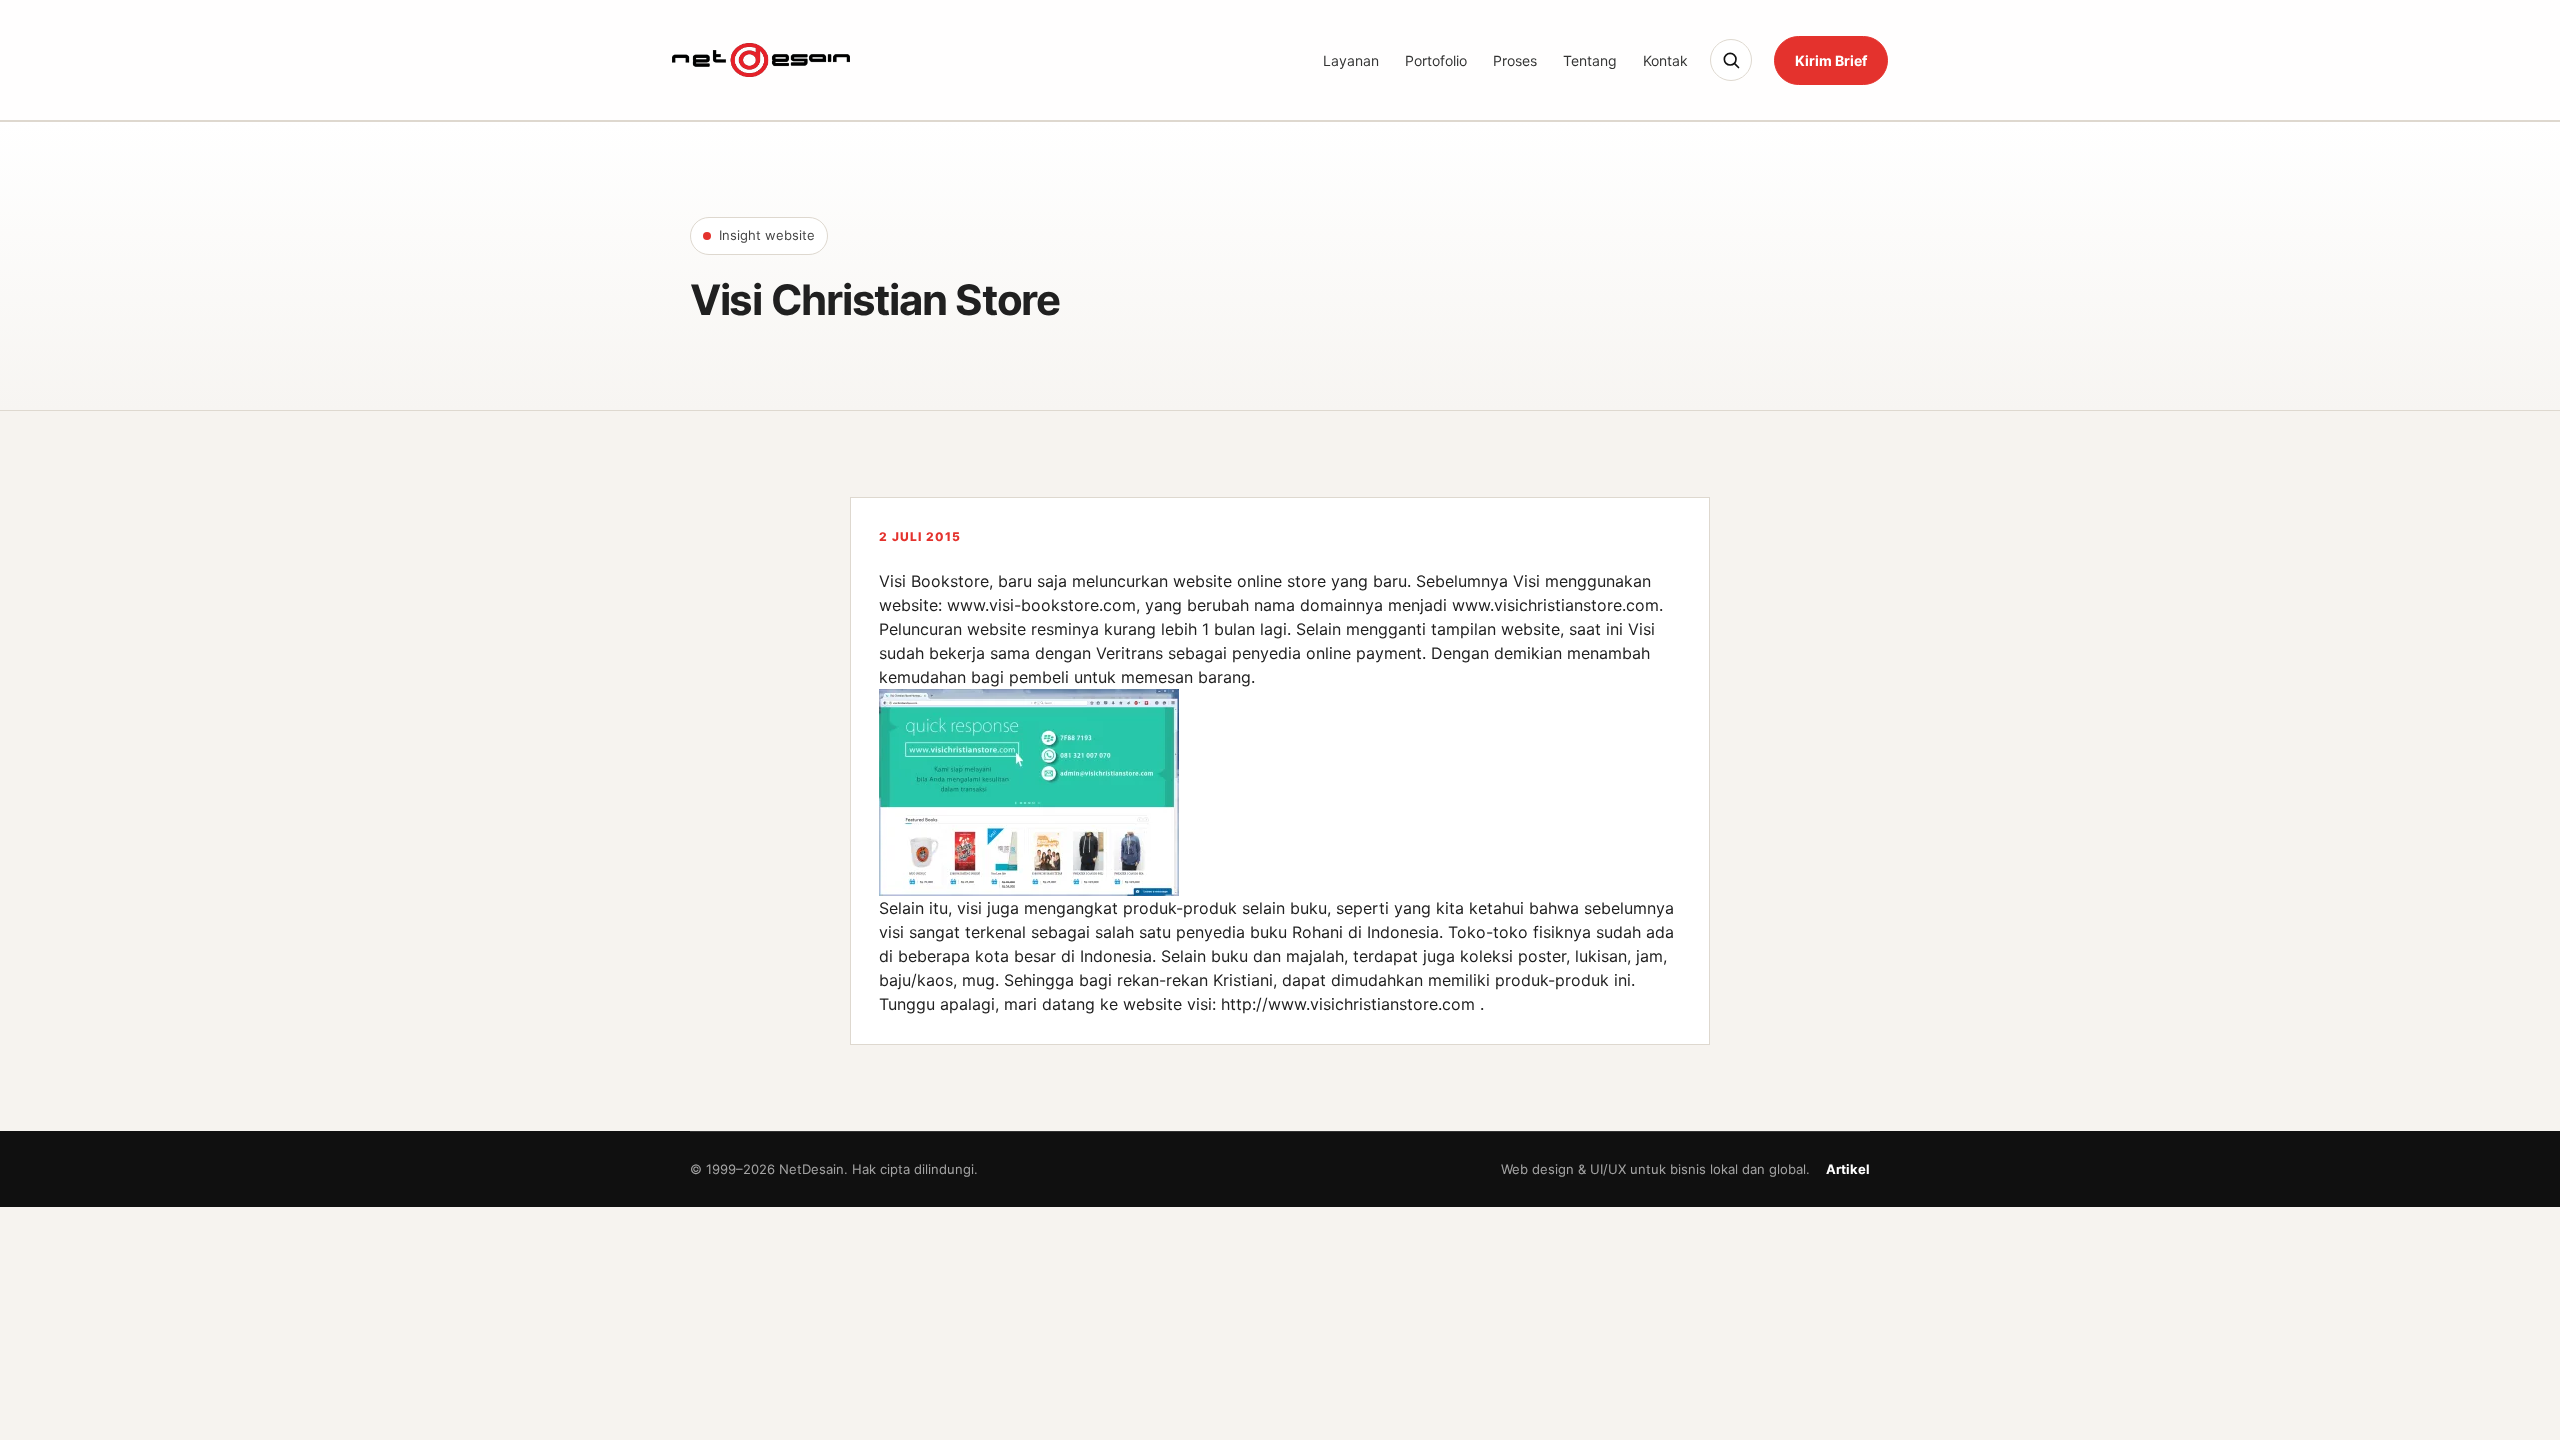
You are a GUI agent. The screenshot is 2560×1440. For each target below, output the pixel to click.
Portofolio (1436, 60)
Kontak (1665, 60)
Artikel (1848, 1169)
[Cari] (1731, 60)
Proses (1515, 60)
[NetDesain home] (761, 60)
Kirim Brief (1831, 60)
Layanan (1351, 60)
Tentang (1590, 60)
